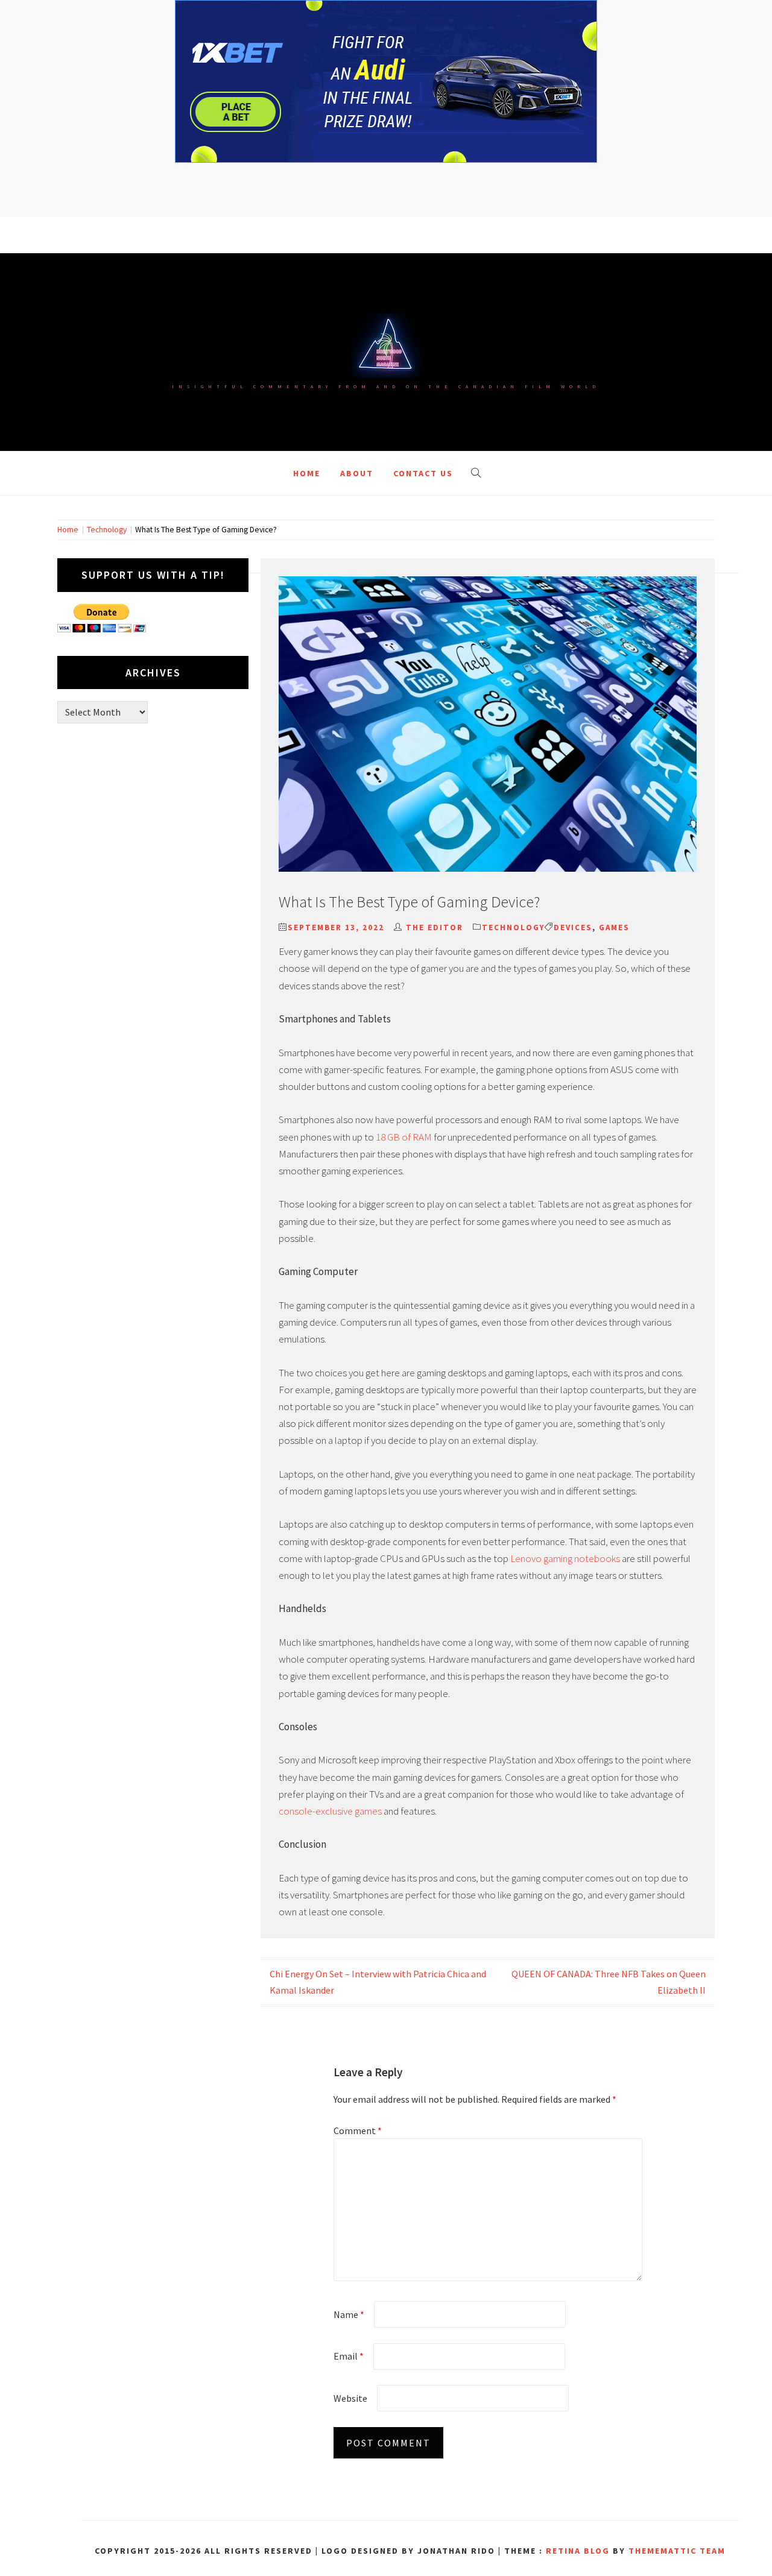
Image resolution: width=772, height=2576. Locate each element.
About (357, 473)
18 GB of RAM (404, 1137)
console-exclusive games (330, 1811)
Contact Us (423, 473)
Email (349, 2356)
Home (307, 473)
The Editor (435, 927)
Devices (573, 927)
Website (350, 2398)
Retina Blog (578, 2551)
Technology (513, 927)
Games (614, 927)
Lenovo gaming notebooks (565, 1558)
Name (349, 2314)
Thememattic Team (677, 2551)
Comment (358, 2130)
